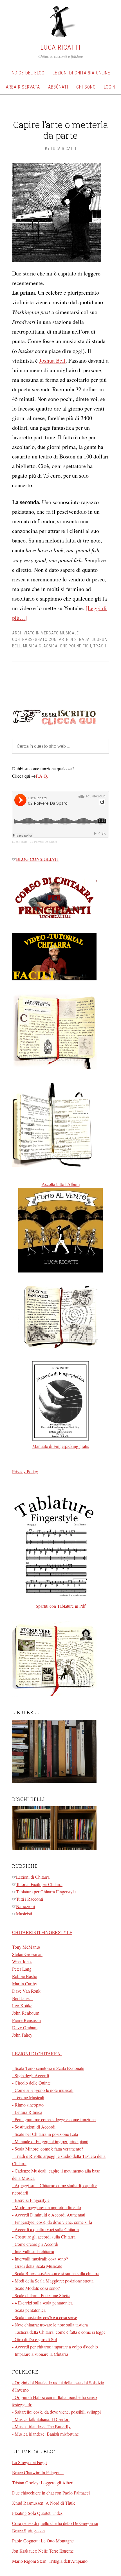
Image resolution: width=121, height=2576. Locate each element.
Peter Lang (22, 1969)
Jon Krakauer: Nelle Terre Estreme (43, 2551)
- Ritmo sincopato (28, 2105)
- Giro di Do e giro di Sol (34, 2339)
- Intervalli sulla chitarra (33, 2251)
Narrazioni (25, 1906)
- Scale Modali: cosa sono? (36, 2288)
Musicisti (24, 1914)
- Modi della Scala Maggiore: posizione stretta (53, 2281)
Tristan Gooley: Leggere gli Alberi (43, 2483)
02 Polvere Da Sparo (43, 842)
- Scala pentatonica (29, 2310)
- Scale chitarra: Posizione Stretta (41, 2295)
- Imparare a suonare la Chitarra (40, 2354)
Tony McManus (26, 1947)
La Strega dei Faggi (29, 2462)
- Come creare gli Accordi (35, 2244)
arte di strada (74, 639)
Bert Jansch (22, 1998)
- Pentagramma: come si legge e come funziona (54, 2119)
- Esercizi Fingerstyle (31, 2200)
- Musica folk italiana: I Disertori (41, 2419)
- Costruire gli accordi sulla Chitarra (44, 2237)
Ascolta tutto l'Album (61, 1184)
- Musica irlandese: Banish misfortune (45, 2434)
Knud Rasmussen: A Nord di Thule (44, 2503)
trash (100, 646)
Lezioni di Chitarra (33, 1877)
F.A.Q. (42, 776)
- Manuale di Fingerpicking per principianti (50, 2141)
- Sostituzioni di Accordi (34, 2127)
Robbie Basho (25, 1976)
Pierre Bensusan (26, 2020)
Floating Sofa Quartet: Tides (37, 2513)
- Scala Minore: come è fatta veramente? (48, 2149)
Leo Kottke (22, 2005)
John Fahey (22, 2035)
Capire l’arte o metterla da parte (60, 130)
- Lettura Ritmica (27, 2112)
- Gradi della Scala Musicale (37, 2266)
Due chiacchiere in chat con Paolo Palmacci (51, 2493)
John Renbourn (26, 2013)
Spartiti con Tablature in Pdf (61, 1606)
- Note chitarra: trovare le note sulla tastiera (50, 2325)
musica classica (40, 646)
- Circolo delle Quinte (31, 2083)
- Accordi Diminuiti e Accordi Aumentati (49, 2215)
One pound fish (76, 646)
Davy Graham (25, 2027)
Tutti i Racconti (30, 1899)
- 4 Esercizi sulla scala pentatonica (42, 2303)
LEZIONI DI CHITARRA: (37, 2053)
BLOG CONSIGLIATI (37, 859)
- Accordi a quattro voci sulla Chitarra (45, 2229)
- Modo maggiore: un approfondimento (47, 2207)
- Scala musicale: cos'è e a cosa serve (45, 2317)
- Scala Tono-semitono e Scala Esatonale (48, 2068)
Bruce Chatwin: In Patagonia (38, 2472)
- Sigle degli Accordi (31, 2075)
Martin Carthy (25, 1983)
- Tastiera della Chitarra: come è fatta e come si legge (59, 2332)
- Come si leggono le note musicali (43, 2090)
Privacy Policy (25, 1471)
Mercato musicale (60, 633)
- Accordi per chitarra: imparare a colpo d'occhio (55, 2347)
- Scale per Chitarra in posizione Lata (45, 2134)
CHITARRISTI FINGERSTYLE (42, 1932)
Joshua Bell (52, 360)
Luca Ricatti (60, 47)
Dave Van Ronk (26, 1991)
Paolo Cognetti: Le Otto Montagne (43, 2541)
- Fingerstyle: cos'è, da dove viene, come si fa (52, 2222)
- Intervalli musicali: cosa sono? (40, 2259)
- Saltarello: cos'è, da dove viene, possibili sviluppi (56, 2412)
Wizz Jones (22, 1961)
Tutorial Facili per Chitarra (39, 1884)
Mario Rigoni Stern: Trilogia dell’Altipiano (50, 2561)
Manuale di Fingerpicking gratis (61, 1446)
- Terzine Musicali (28, 2097)
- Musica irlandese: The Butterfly (41, 2426)
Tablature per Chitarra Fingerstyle (46, 1892)
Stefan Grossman (27, 1954)
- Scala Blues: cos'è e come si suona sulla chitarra (56, 2273)
